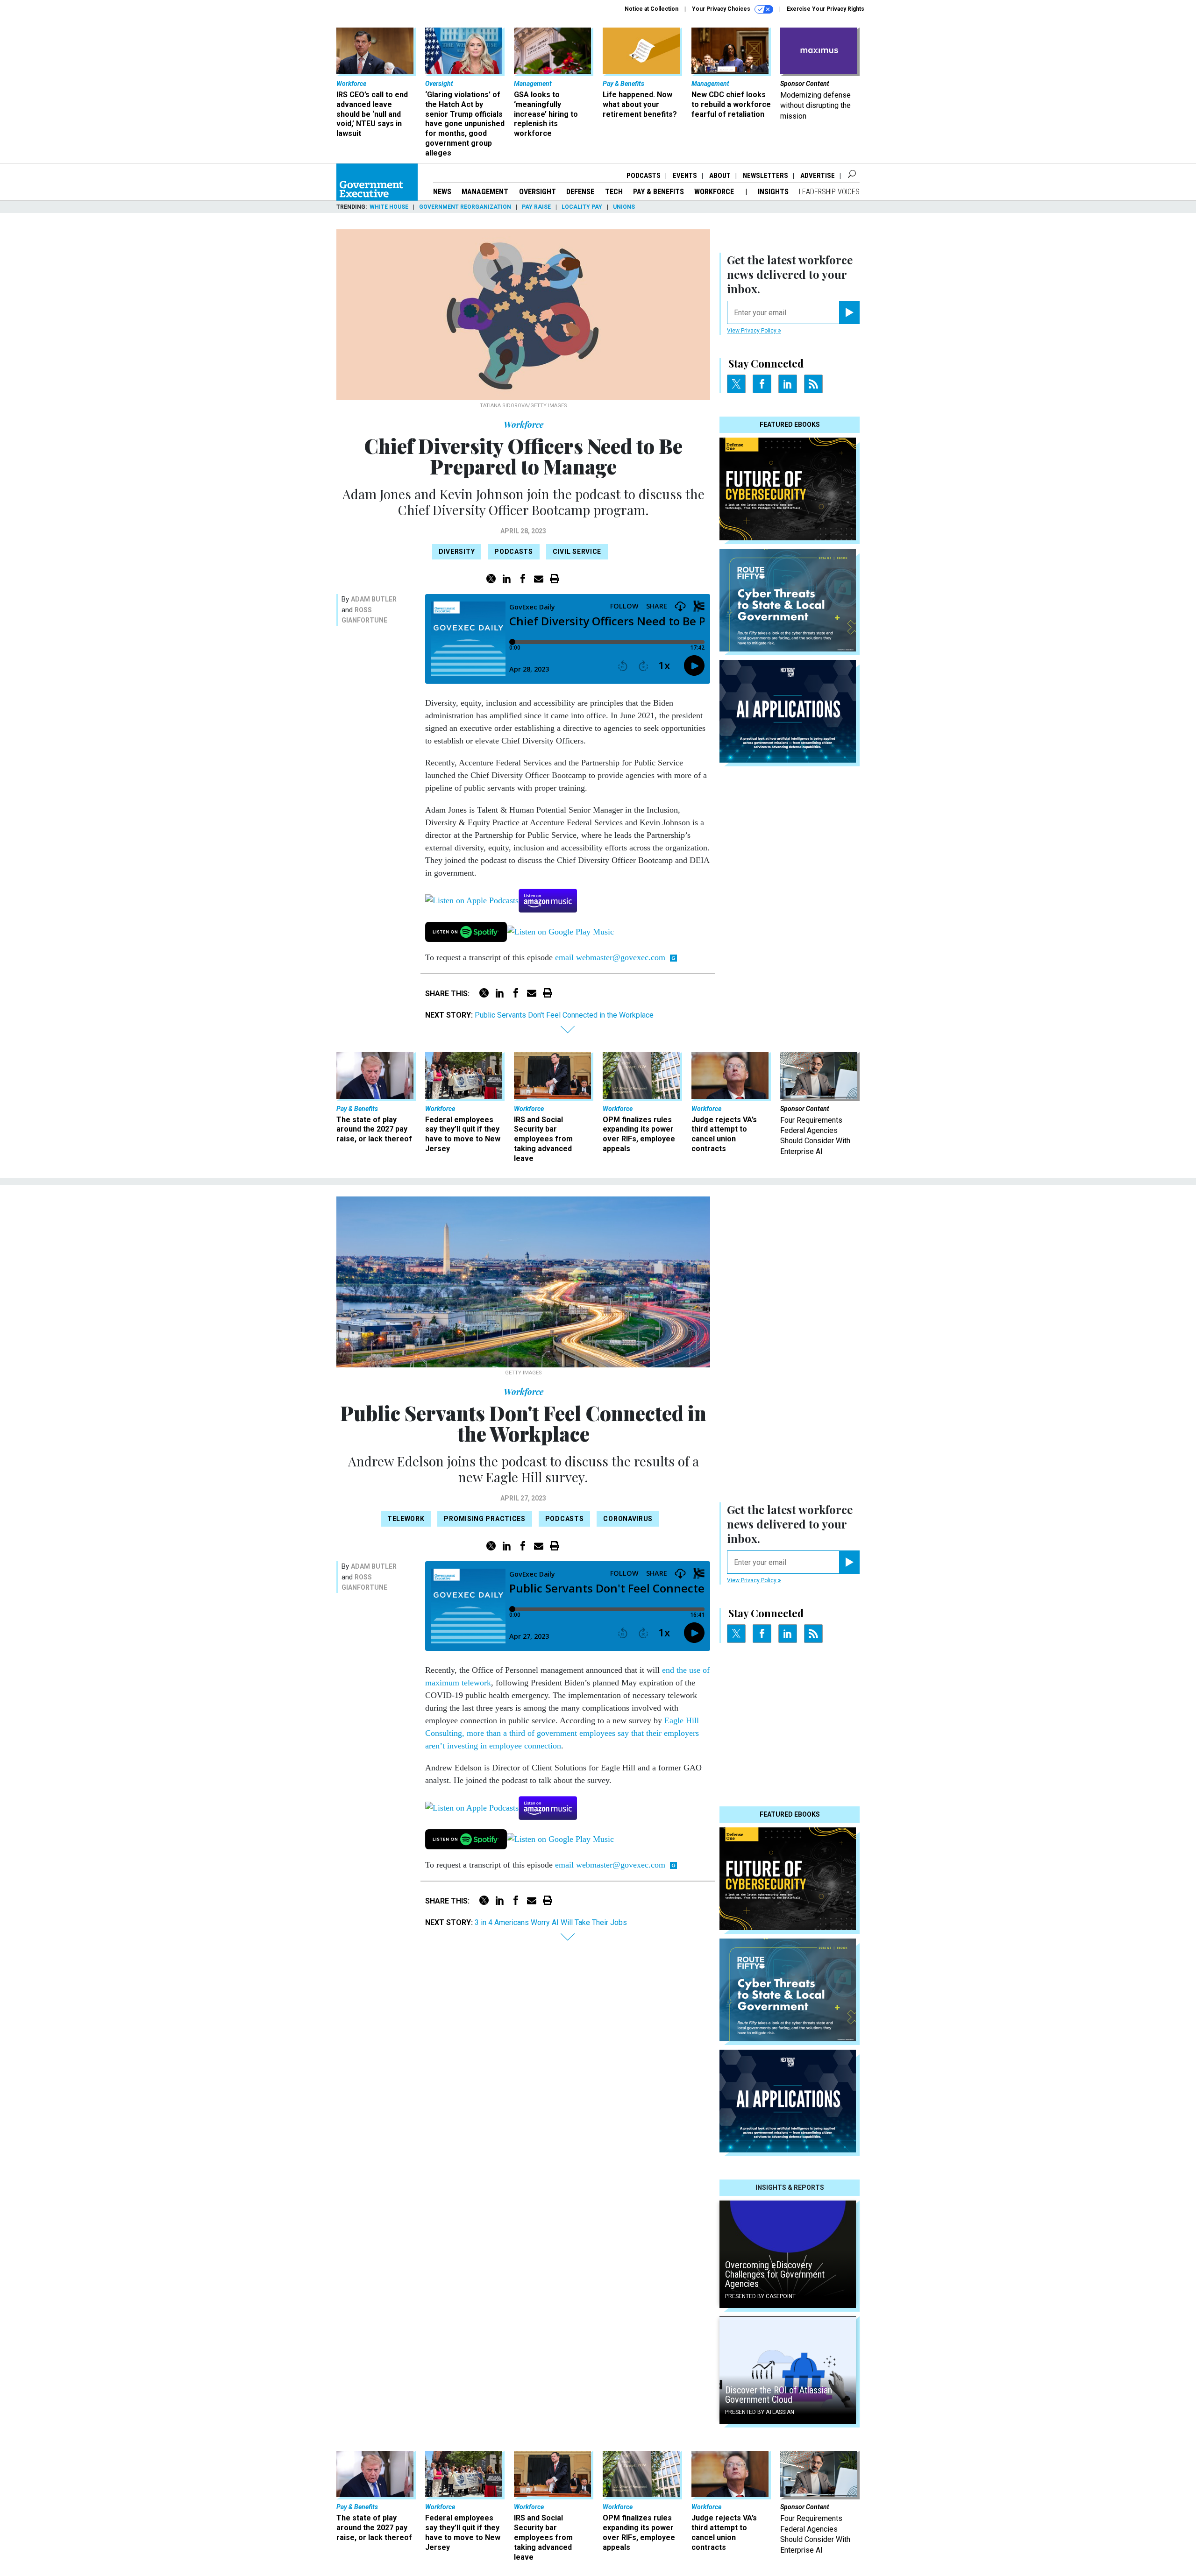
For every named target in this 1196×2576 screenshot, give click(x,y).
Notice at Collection (651, 9)
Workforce (715, 192)
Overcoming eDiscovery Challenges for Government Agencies (775, 2274)
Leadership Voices (829, 192)
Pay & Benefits (659, 192)
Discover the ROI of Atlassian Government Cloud (779, 2395)
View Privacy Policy (752, 331)
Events (685, 176)
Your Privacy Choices (722, 9)
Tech (614, 192)
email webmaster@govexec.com (610, 957)
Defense (580, 192)
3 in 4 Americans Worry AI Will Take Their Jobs (551, 1922)
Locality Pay (582, 207)
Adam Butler (374, 599)
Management (485, 192)
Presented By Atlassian (760, 2412)
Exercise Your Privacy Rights (826, 9)
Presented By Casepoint (760, 2296)
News (442, 192)
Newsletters (765, 176)
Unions (624, 207)
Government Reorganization (465, 207)
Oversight (537, 192)
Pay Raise (536, 207)
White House (389, 207)
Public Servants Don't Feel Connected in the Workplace (564, 1015)
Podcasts (644, 176)
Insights (773, 192)
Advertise (818, 176)
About (720, 176)
